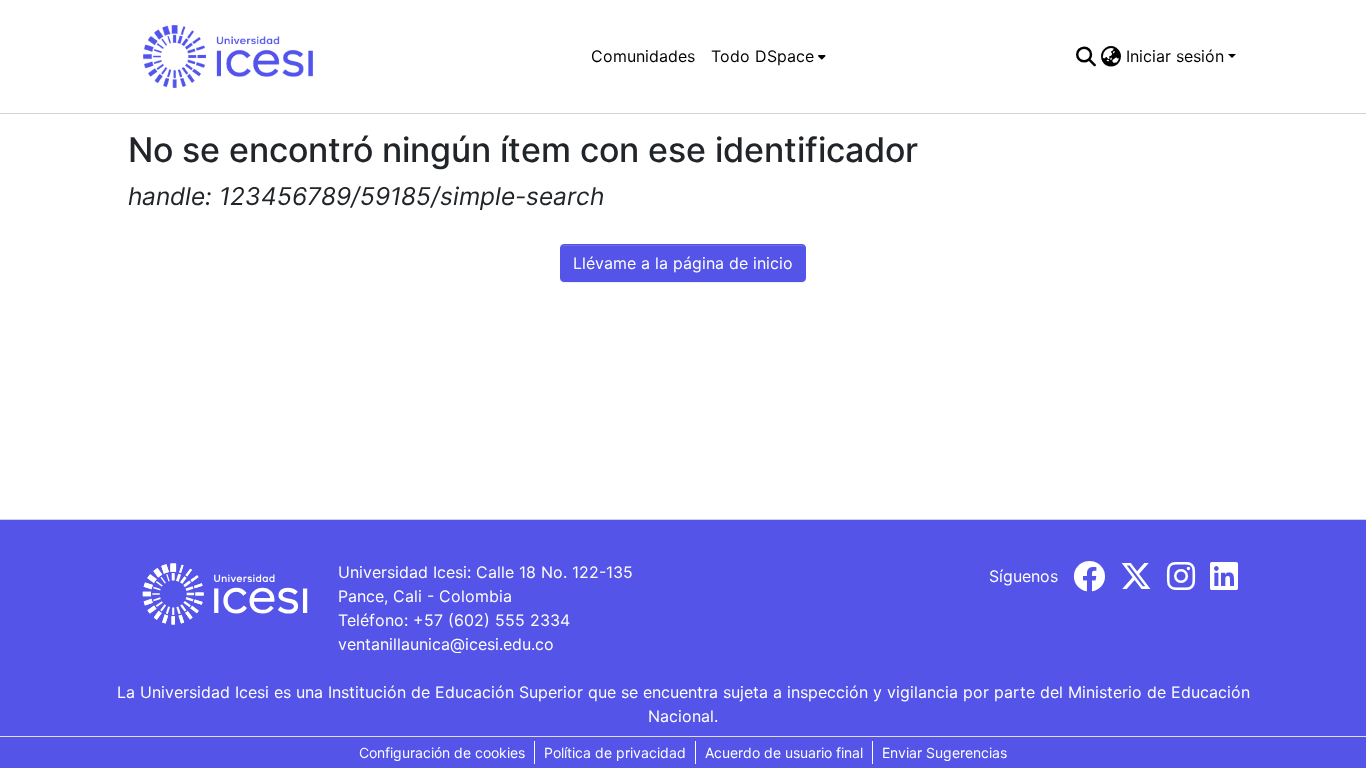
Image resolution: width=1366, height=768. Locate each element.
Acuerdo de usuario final (784, 752)
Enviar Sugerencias (944, 752)
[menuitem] (768, 56)
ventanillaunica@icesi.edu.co (446, 644)
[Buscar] (1086, 56)
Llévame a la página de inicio (683, 263)
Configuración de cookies (442, 752)
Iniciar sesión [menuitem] (1175, 56)
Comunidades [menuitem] (643, 56)
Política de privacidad (615, 752)
